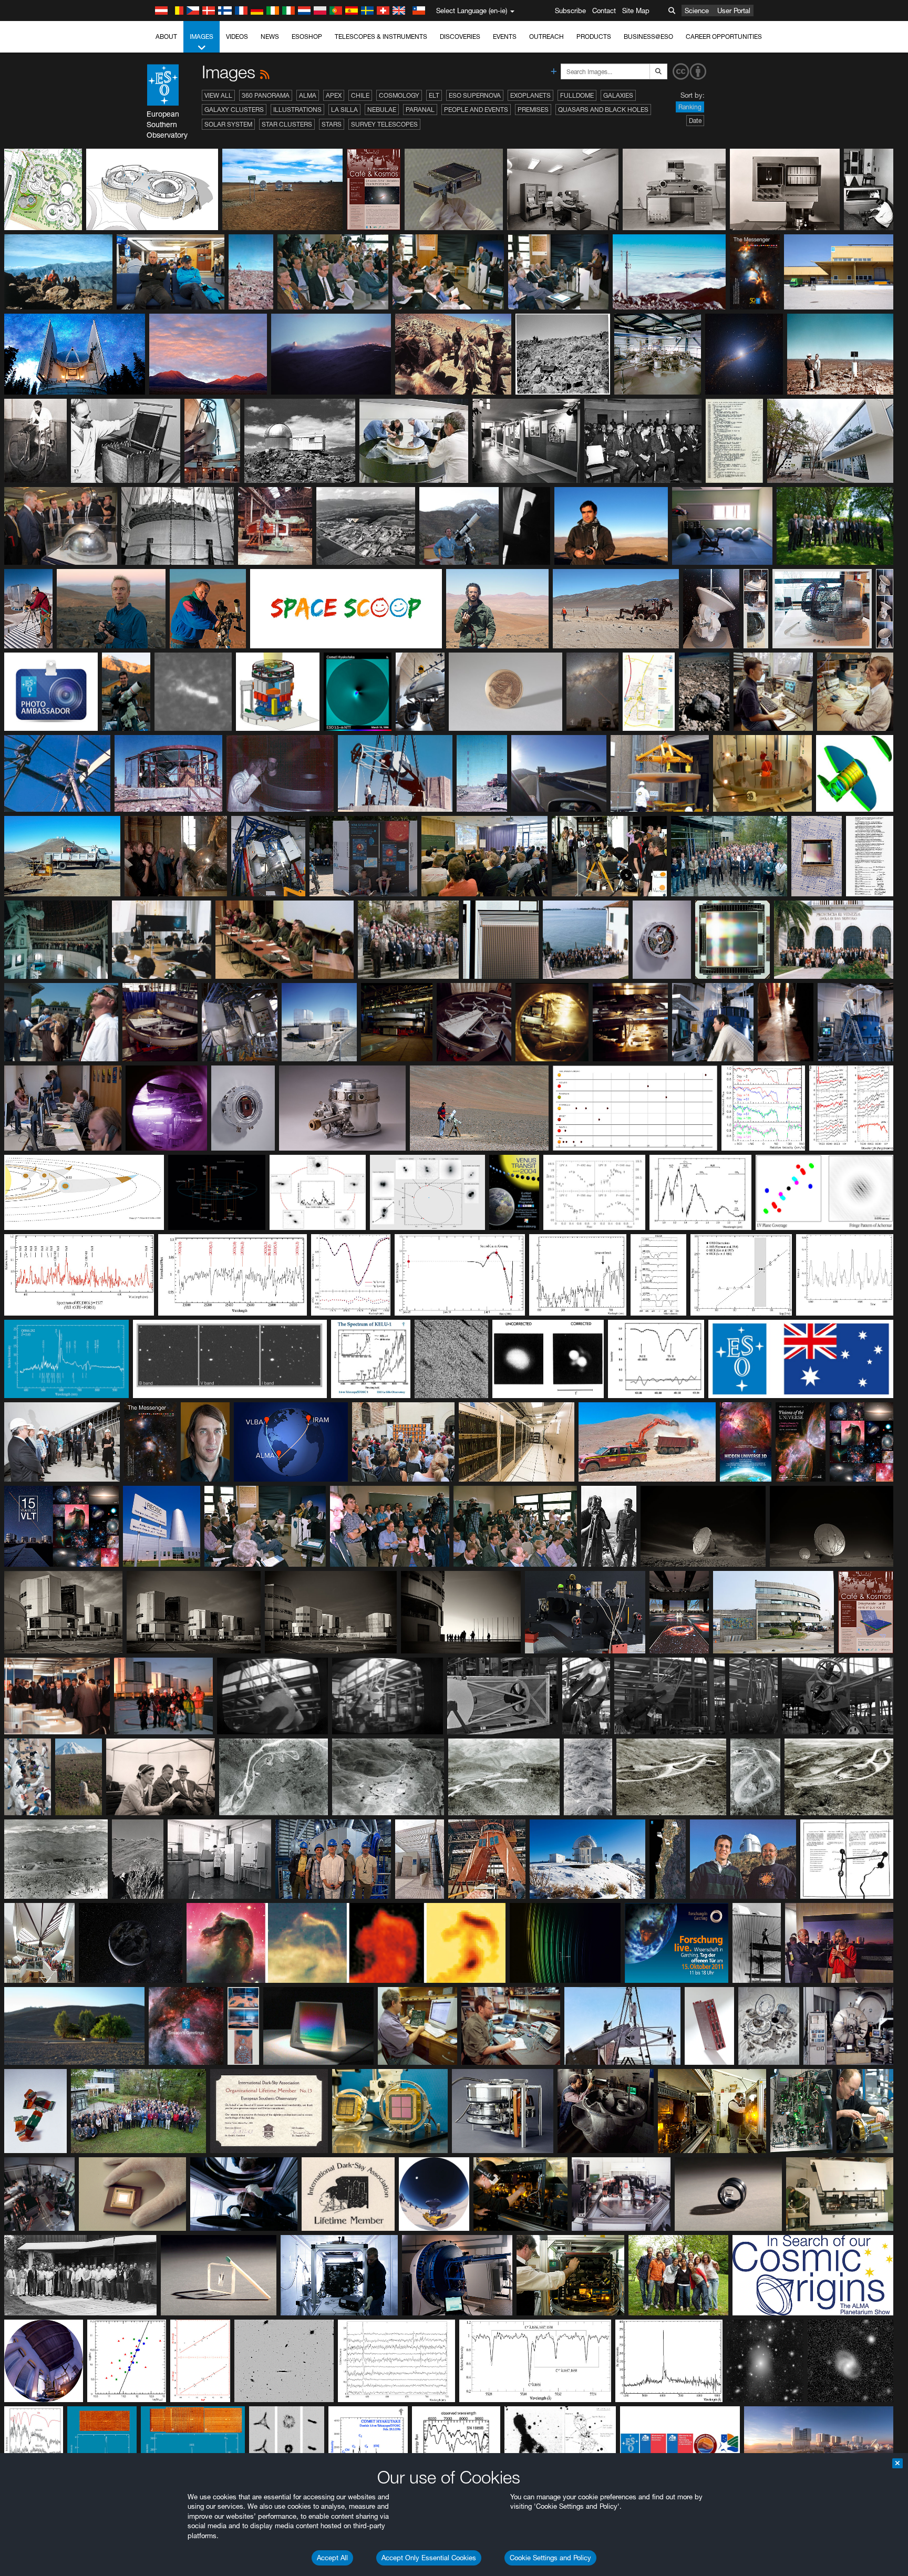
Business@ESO (648, 37)
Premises (533, 110)
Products (594, 37)
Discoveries (460, 37)
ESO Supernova (475, 95)
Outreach (546, 37)
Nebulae (382, 110)
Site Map (636, 11)
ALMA (308, 95)
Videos (237, 37)
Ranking (690, 107)
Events (505, 37)
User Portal (734, 11)
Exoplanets (530, 95)
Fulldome (577, 95)
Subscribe (570, 11)
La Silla (344, 110)
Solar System (228, 124)
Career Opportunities (724, 37)
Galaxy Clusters (234, 110)
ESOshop (307, 37)
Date (695, 121)
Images (202, 37)
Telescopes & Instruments (381, 37)
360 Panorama (266, 95)
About (166, 37)
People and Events (476, 110)
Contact (604, 11)
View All (218, 95)
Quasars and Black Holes (603, 110)
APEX (334, 95)
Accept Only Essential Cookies (429, 2558)
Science (697, 11)
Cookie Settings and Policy (550, 2558)
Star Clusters (287, 124)
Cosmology (399, 95)
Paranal (420, 110)
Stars (332, 124)
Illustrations (297, 110)
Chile (360, 95)
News (270, 37)
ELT (434, 95)
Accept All (332, 2558)
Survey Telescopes (384, 124)
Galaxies (618, 95)
